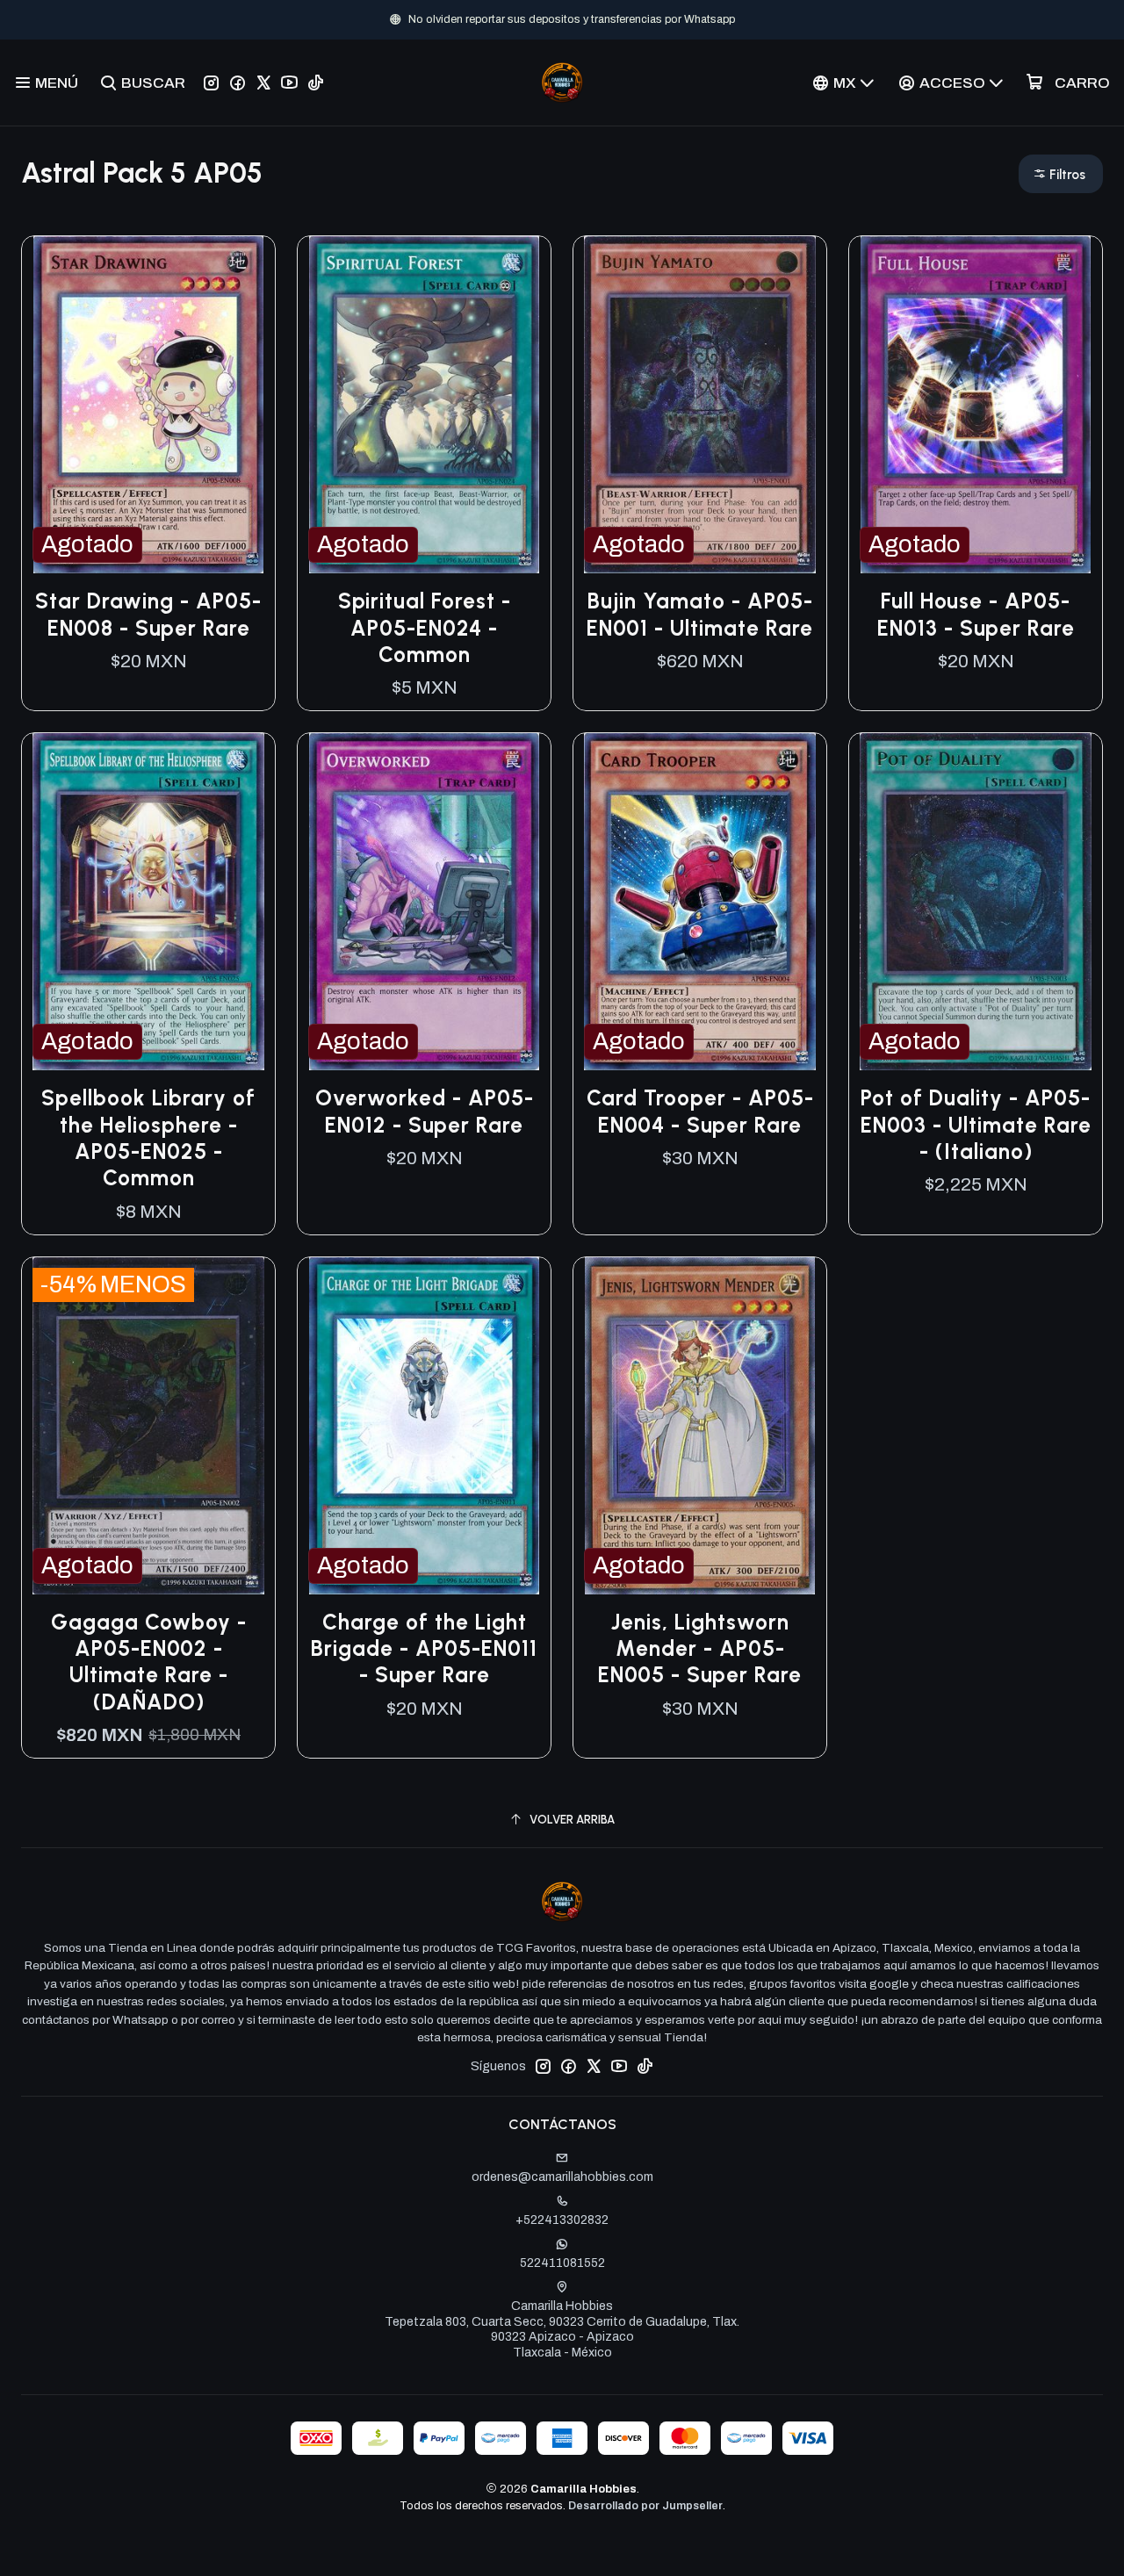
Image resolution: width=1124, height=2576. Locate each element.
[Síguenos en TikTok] (316, 83)
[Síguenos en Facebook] (238, 83)
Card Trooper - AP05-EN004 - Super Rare (700, 1111)
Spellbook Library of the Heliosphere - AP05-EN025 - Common (148, 1138)
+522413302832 (562, 2220)
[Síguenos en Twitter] (263, 83)
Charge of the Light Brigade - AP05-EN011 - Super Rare (424, 1649)
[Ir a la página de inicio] (562, 83)
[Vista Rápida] (243, 405)
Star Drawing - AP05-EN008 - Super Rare (148, 614)
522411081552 (562, 2263)
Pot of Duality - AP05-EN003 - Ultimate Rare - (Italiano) (976, 1125)
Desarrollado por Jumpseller (645, 2506)
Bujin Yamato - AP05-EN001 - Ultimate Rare (700, 614)
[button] (1061, 174)
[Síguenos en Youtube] (289, 83)
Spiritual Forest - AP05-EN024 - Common (425, 628)
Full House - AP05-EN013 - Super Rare (976, 614)
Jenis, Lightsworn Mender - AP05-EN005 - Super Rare (700, 1649)
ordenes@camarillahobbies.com (562, 2177)
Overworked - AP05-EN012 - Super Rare (425, 1111)
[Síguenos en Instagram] (211, 83)
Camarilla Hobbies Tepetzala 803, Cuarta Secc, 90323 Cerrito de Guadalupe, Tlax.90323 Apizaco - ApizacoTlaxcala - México (562, 2329)
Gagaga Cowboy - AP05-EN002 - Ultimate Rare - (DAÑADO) (149, 1662)
